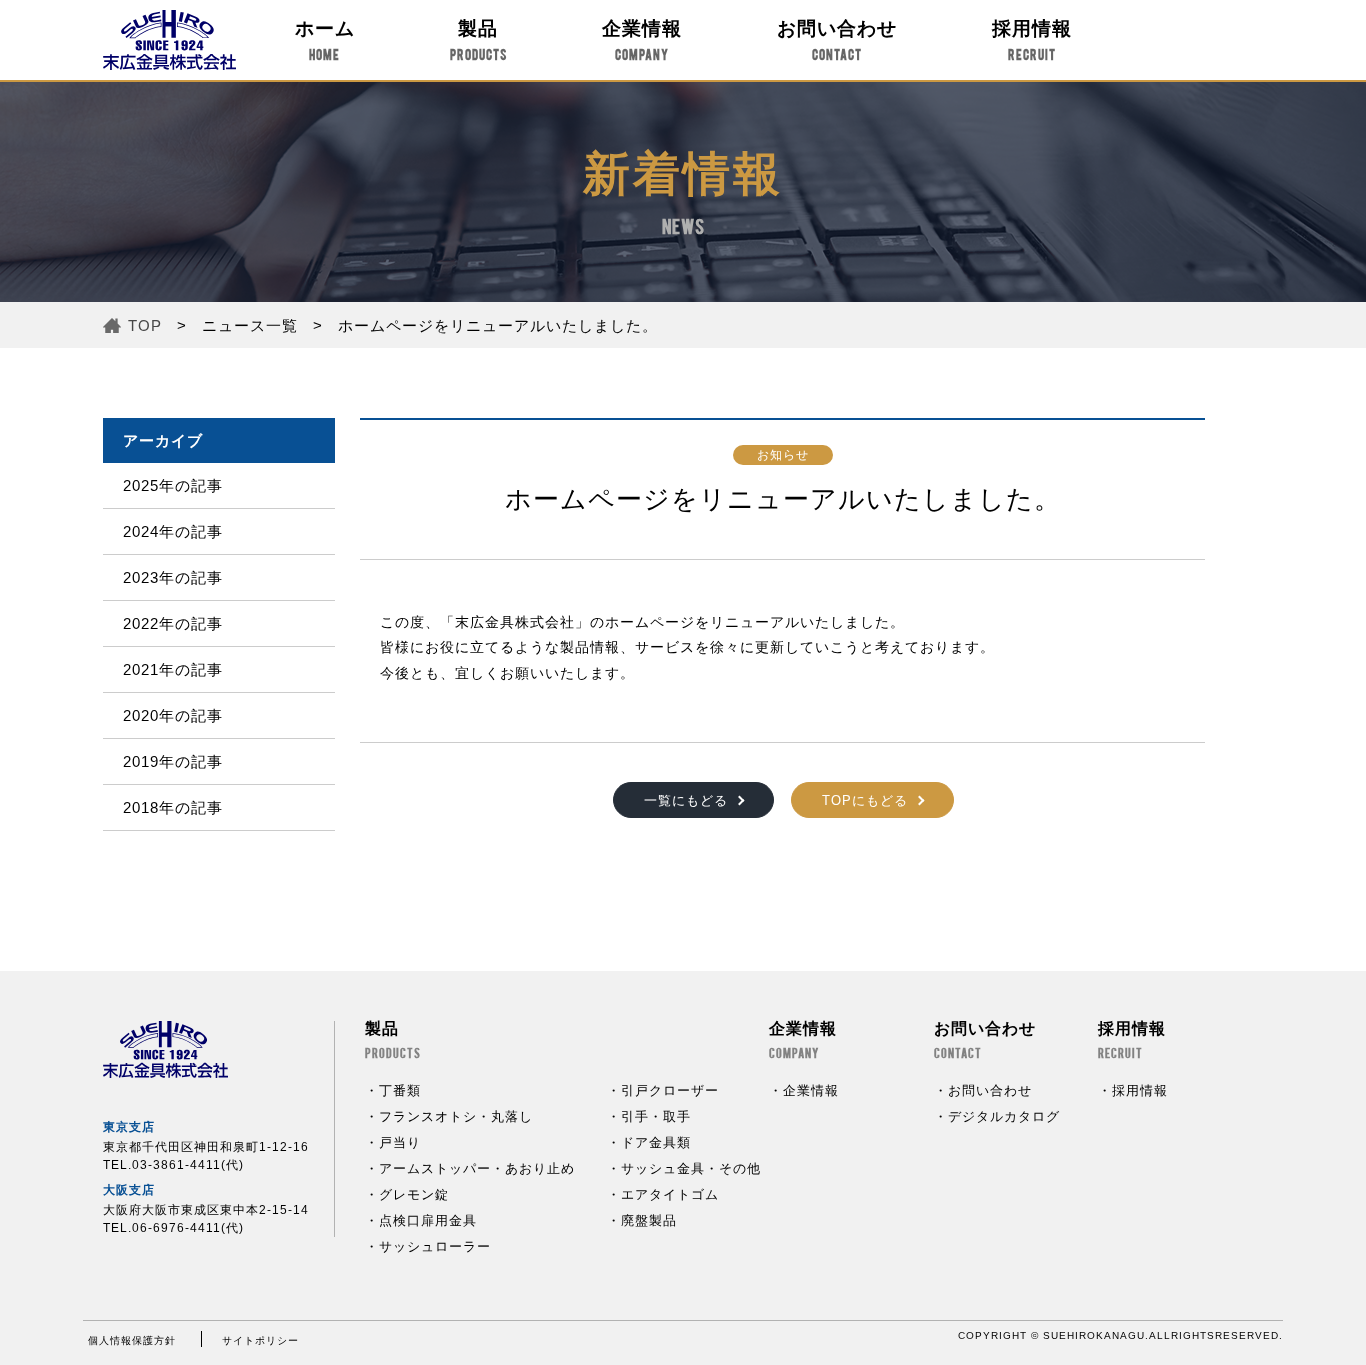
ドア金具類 (656, 1142)
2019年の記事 (173, 761)
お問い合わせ (837, 39)
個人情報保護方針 (132, 1340)
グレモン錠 (414, 1194)
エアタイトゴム (670, 1194)
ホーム (325, 39)
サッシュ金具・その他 (691, 1168)
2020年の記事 (173, 715)
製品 (478, 39)
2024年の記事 (173, 531)
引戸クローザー (670, 1090)
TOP (145, 325)
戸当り (400, 1142)
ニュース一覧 (250, 325)
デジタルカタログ (1004, 1116)
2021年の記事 (173, 669)
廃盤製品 (649, 1220)
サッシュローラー (435, 1246)
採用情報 (1032, 39)
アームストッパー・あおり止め (477, 1168)
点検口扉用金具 (428, 1220)
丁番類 (400, 1090)
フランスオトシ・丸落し (456, 1116)
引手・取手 (656, 1116)
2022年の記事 (173, 623)
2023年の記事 (173, 577)
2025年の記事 (173, 485)
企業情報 (642, 39)
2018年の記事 (173, 807)
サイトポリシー (260, 1340)
